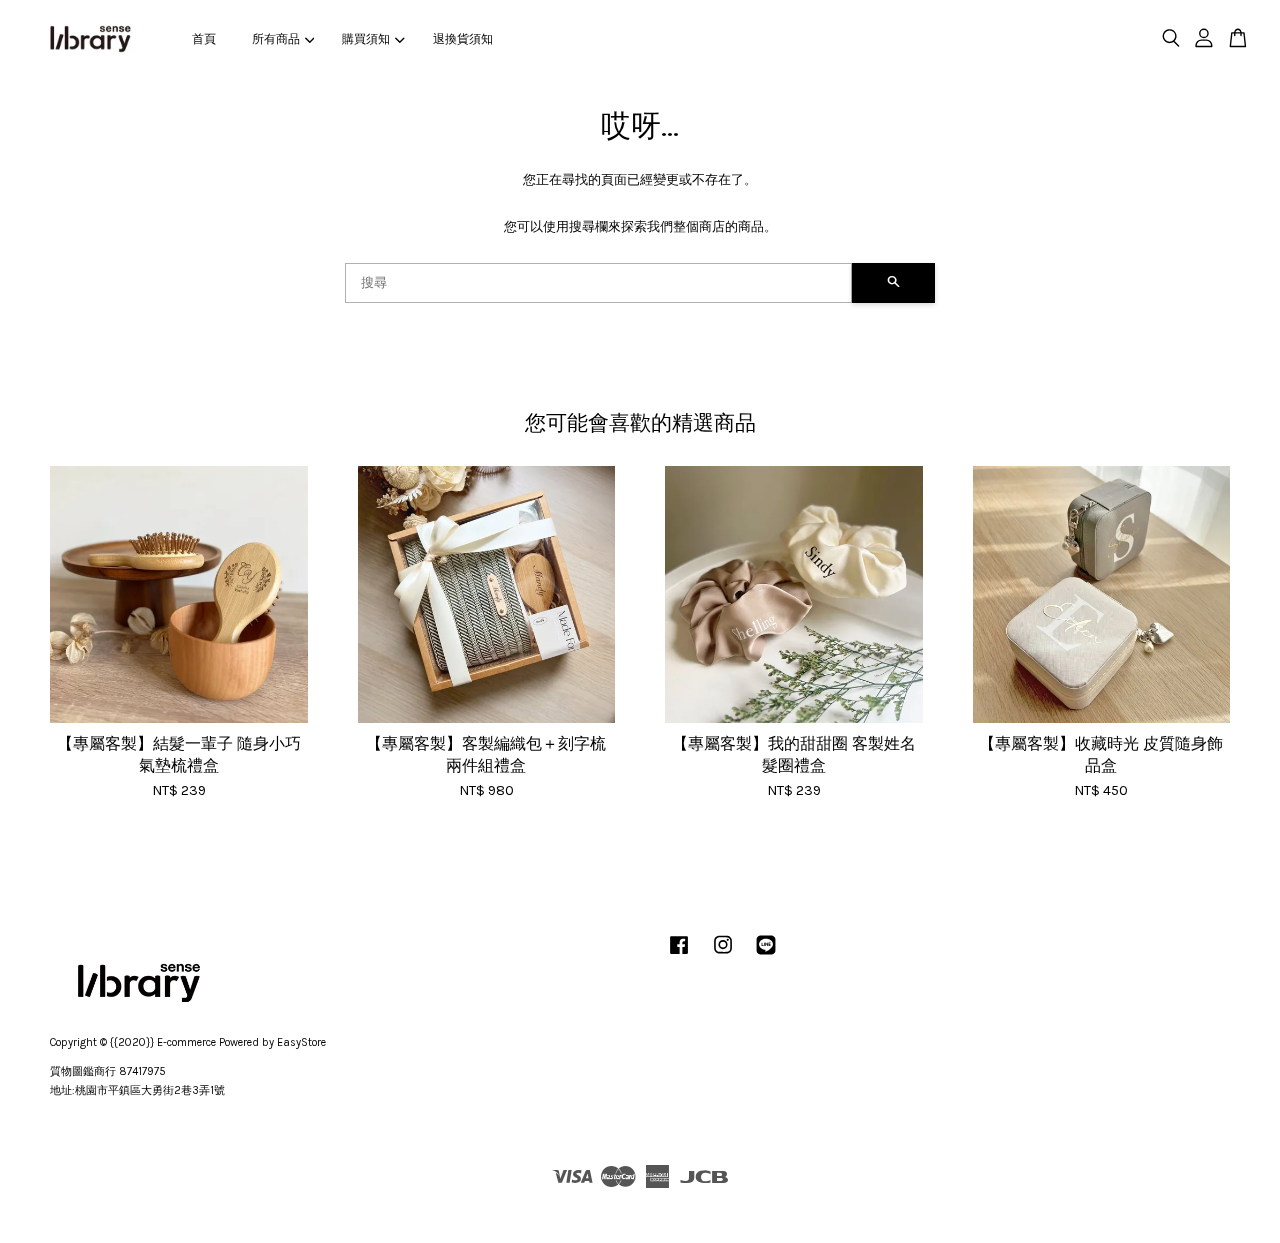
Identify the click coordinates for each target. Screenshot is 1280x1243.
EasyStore (301, 1042)
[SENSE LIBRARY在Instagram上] (723, 955)
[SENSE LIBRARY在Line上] (766, 955)
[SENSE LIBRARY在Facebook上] (679, 955)
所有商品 (276, 39)
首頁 (204, 39)
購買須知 (366, 39)
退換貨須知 (463, 39)
